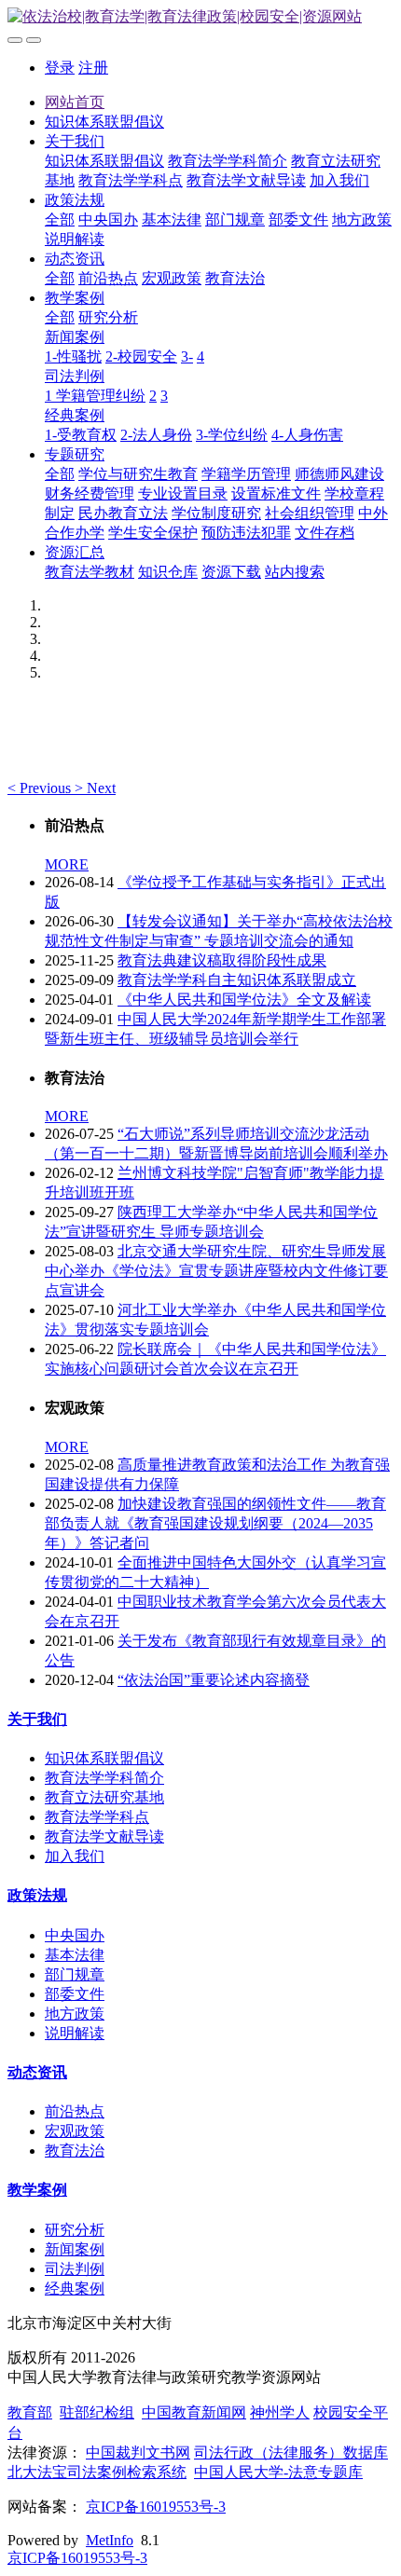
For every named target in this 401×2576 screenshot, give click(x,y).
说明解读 (75, 239)
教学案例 (75, 298)
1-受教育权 (81, 435)
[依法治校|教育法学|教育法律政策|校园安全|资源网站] (200, 17)
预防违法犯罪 (246, 533)
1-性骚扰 (73, 356)
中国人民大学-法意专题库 (278, 2472)
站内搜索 (295, 572)
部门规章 (235, 219)
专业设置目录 (183, 493)
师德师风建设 (339, 474)
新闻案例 (75, 337)
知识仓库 (168, 572)
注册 (93, 68)
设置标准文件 (276, 493)
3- (187, 356)
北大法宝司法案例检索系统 (97, 2472)
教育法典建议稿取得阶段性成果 (222, 960)
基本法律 (172, 219)
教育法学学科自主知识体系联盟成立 (237, 980)
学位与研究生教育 (138, 474)
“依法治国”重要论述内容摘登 (214, 1680)
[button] (41, 788)
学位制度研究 (216, 513)
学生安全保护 (153, 533)
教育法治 (235, 278)
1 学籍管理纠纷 (95, 396)
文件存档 (325, 533)
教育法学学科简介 (228, 161)
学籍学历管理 (246, 474)
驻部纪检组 (97, 2412)
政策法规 (75, 200)
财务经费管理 (90, 493)
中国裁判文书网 (138, 2453)
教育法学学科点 (131, 180)
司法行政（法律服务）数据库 (291, 2453)
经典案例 (75, 415)
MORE (67, 864)
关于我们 (75, 141)
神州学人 (280, 2412)
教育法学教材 (90, 572)
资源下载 (231, 572)
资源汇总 (75, 552)
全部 (60, 219)
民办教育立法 (123, 513)
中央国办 (108, 219)
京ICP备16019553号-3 (156, 2507)
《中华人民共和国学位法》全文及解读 (244, 1000)
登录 (60, 68)
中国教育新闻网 (194, 2412)
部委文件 (298, 219)
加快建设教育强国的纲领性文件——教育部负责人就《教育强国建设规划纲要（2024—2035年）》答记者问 (215, 1523)
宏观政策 (172, 278)
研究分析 (108, 317)
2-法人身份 (156, 435)
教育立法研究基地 (104, 1797)
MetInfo (110, 2540)
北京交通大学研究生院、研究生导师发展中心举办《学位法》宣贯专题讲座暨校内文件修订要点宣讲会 (216, 1271)
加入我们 (339, 180)
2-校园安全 (141, 356)
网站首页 (75, 102)
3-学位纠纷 (232, 435)
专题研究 (75, 454)
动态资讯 (75, 259)
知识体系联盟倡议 (104, 122)
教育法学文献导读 (246, 180)
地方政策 (362, 219)
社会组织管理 (310, 513)
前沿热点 (108, 278)
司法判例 (75, 376)
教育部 (30, 2412)
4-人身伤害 (307, 435)
